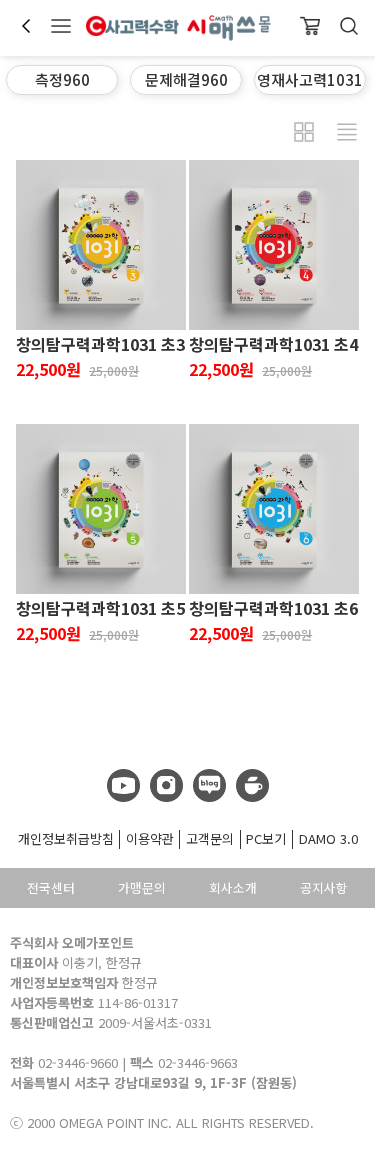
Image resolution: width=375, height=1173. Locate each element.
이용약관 (150, 838)
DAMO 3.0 (328, 838)
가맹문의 (142, 887)
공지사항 (324, 887)
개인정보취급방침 (66, 838)
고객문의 (210, 838)
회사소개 (233, 887)
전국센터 (51, 887)
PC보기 (266, 838)
